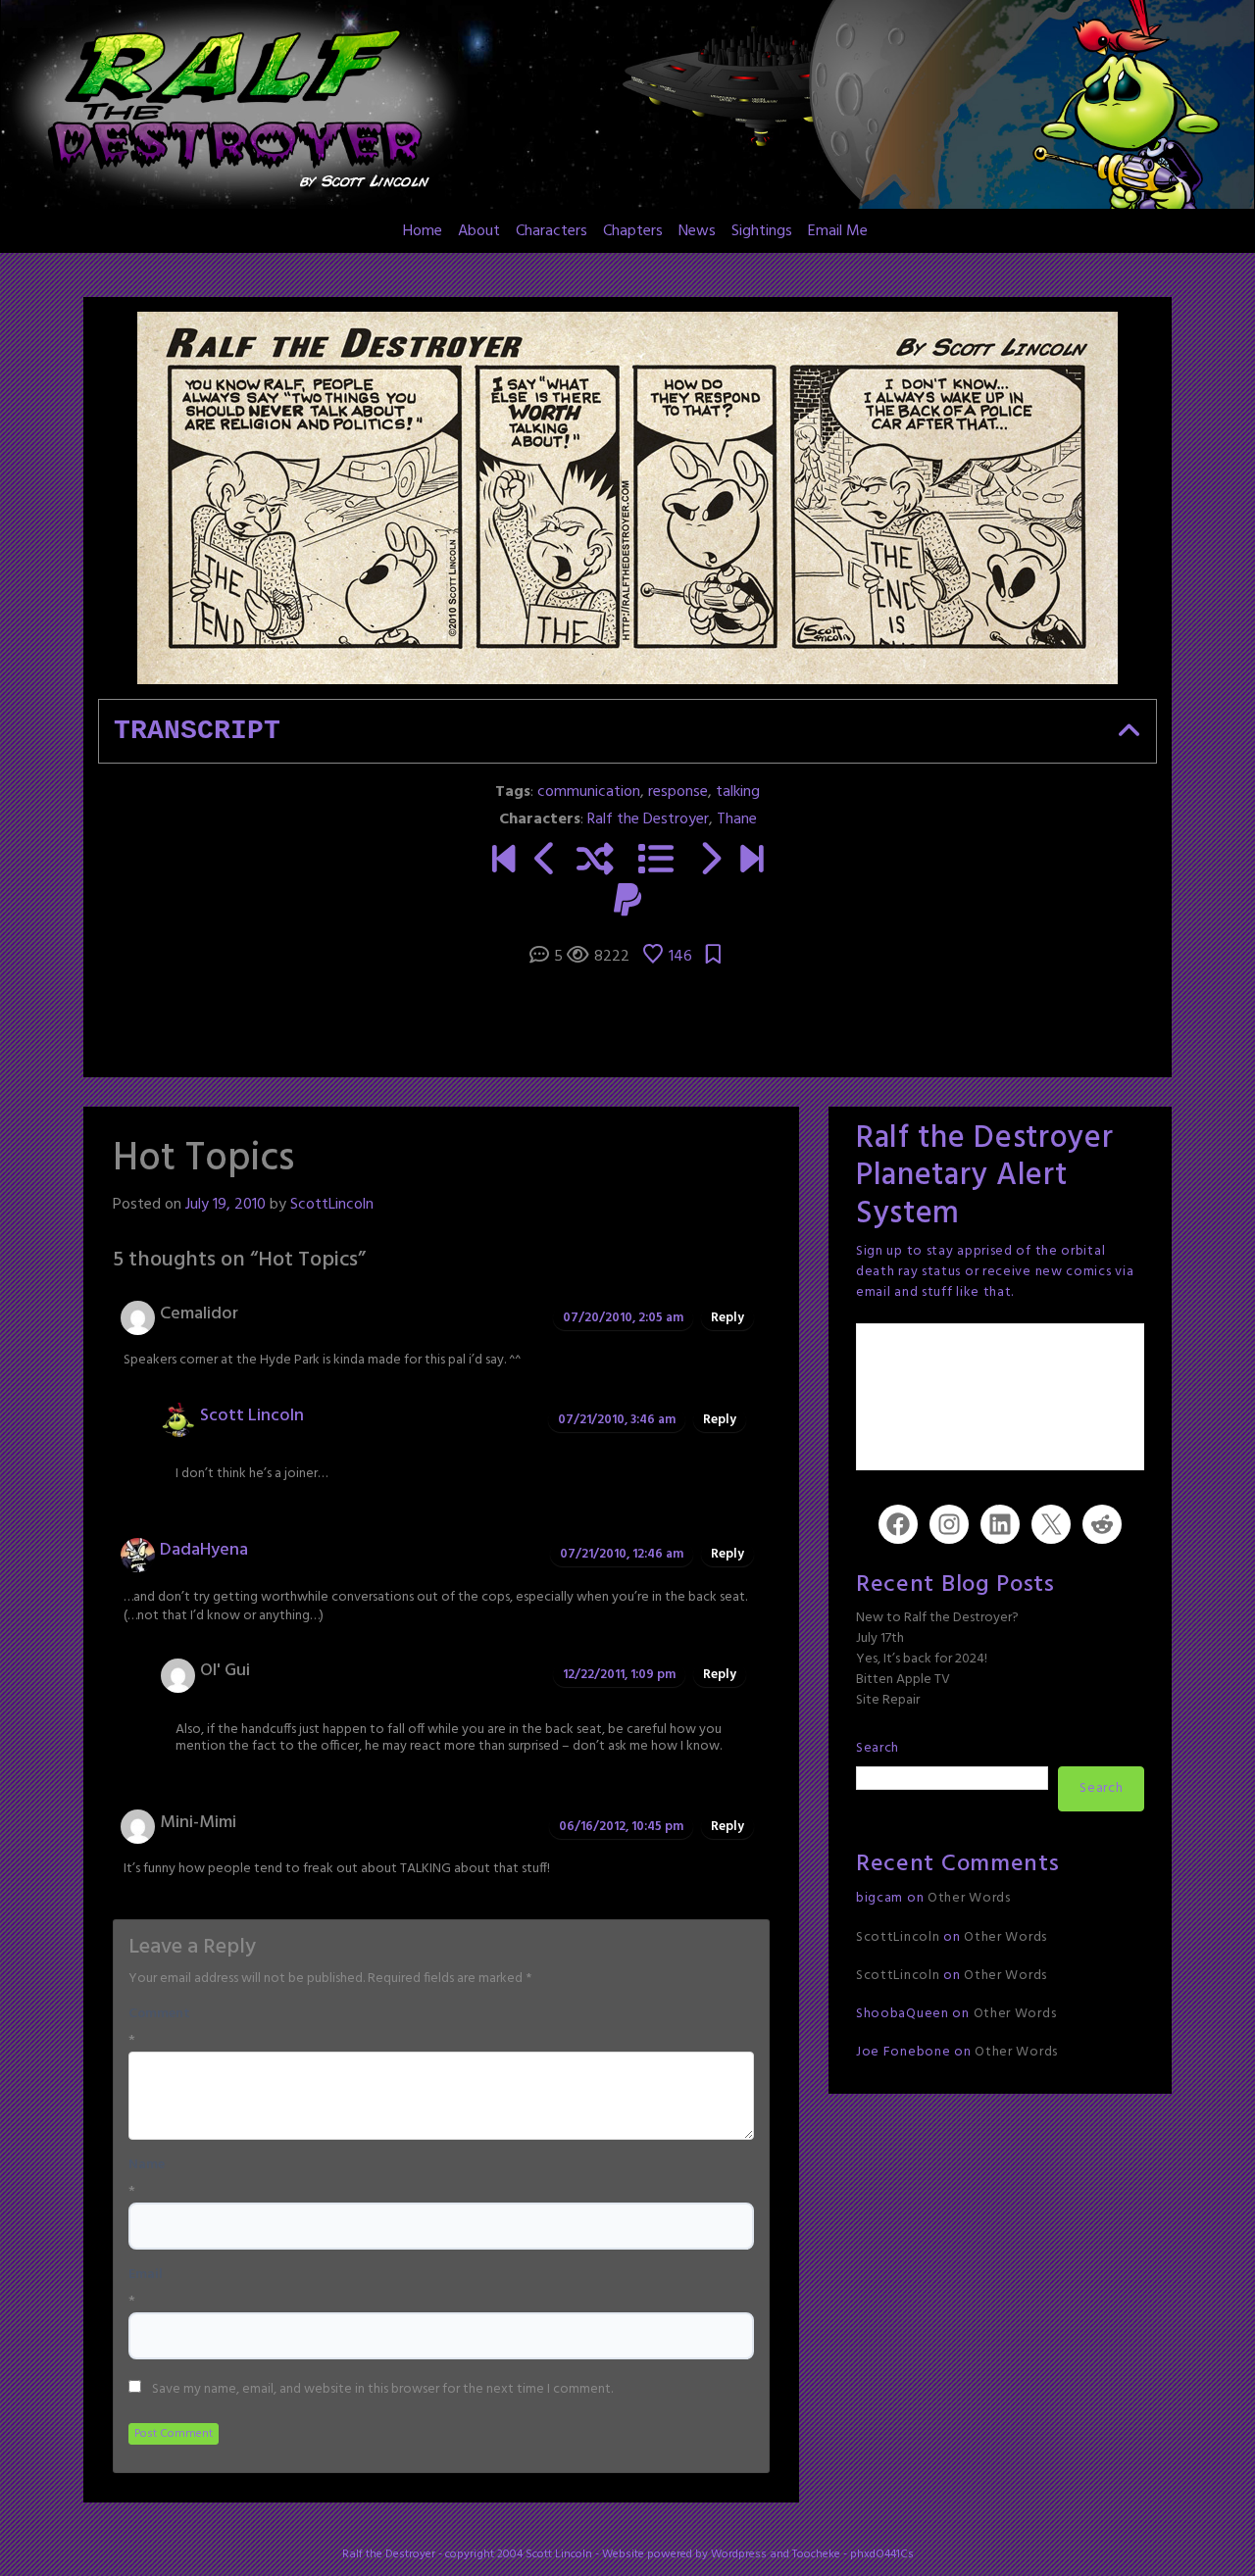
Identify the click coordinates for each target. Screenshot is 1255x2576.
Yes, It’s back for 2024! (922, 1659)
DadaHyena (204, 1550)
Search (878, 1748)
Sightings (762, 231)
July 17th (880, 1638)
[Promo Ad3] (503, 862)
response (678, 792)
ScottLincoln (332, 1205)
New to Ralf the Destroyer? (937, 1618)
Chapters (633, 231)
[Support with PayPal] (627, 903)
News (697, 231)
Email (146, 2275)
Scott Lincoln (252, 1416)
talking (738, 792)
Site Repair (888, 1700)
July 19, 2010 (226, 1205)
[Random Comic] (595, 862)
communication (589, 792)
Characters (552, 231)
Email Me (838, 231)
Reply (728, 1318)
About (479, 231)
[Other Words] (752, 862)
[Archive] (656, 862)
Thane (737, 819)
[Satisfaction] (709, 862)
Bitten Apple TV (903, 1680)
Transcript (197, 731)
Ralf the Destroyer (648, 819)
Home (423, 231)
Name (147, 2165)
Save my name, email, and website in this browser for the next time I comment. (382, 2390)
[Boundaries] (546, 862)
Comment (159, 2014)
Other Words (969, 1898)
